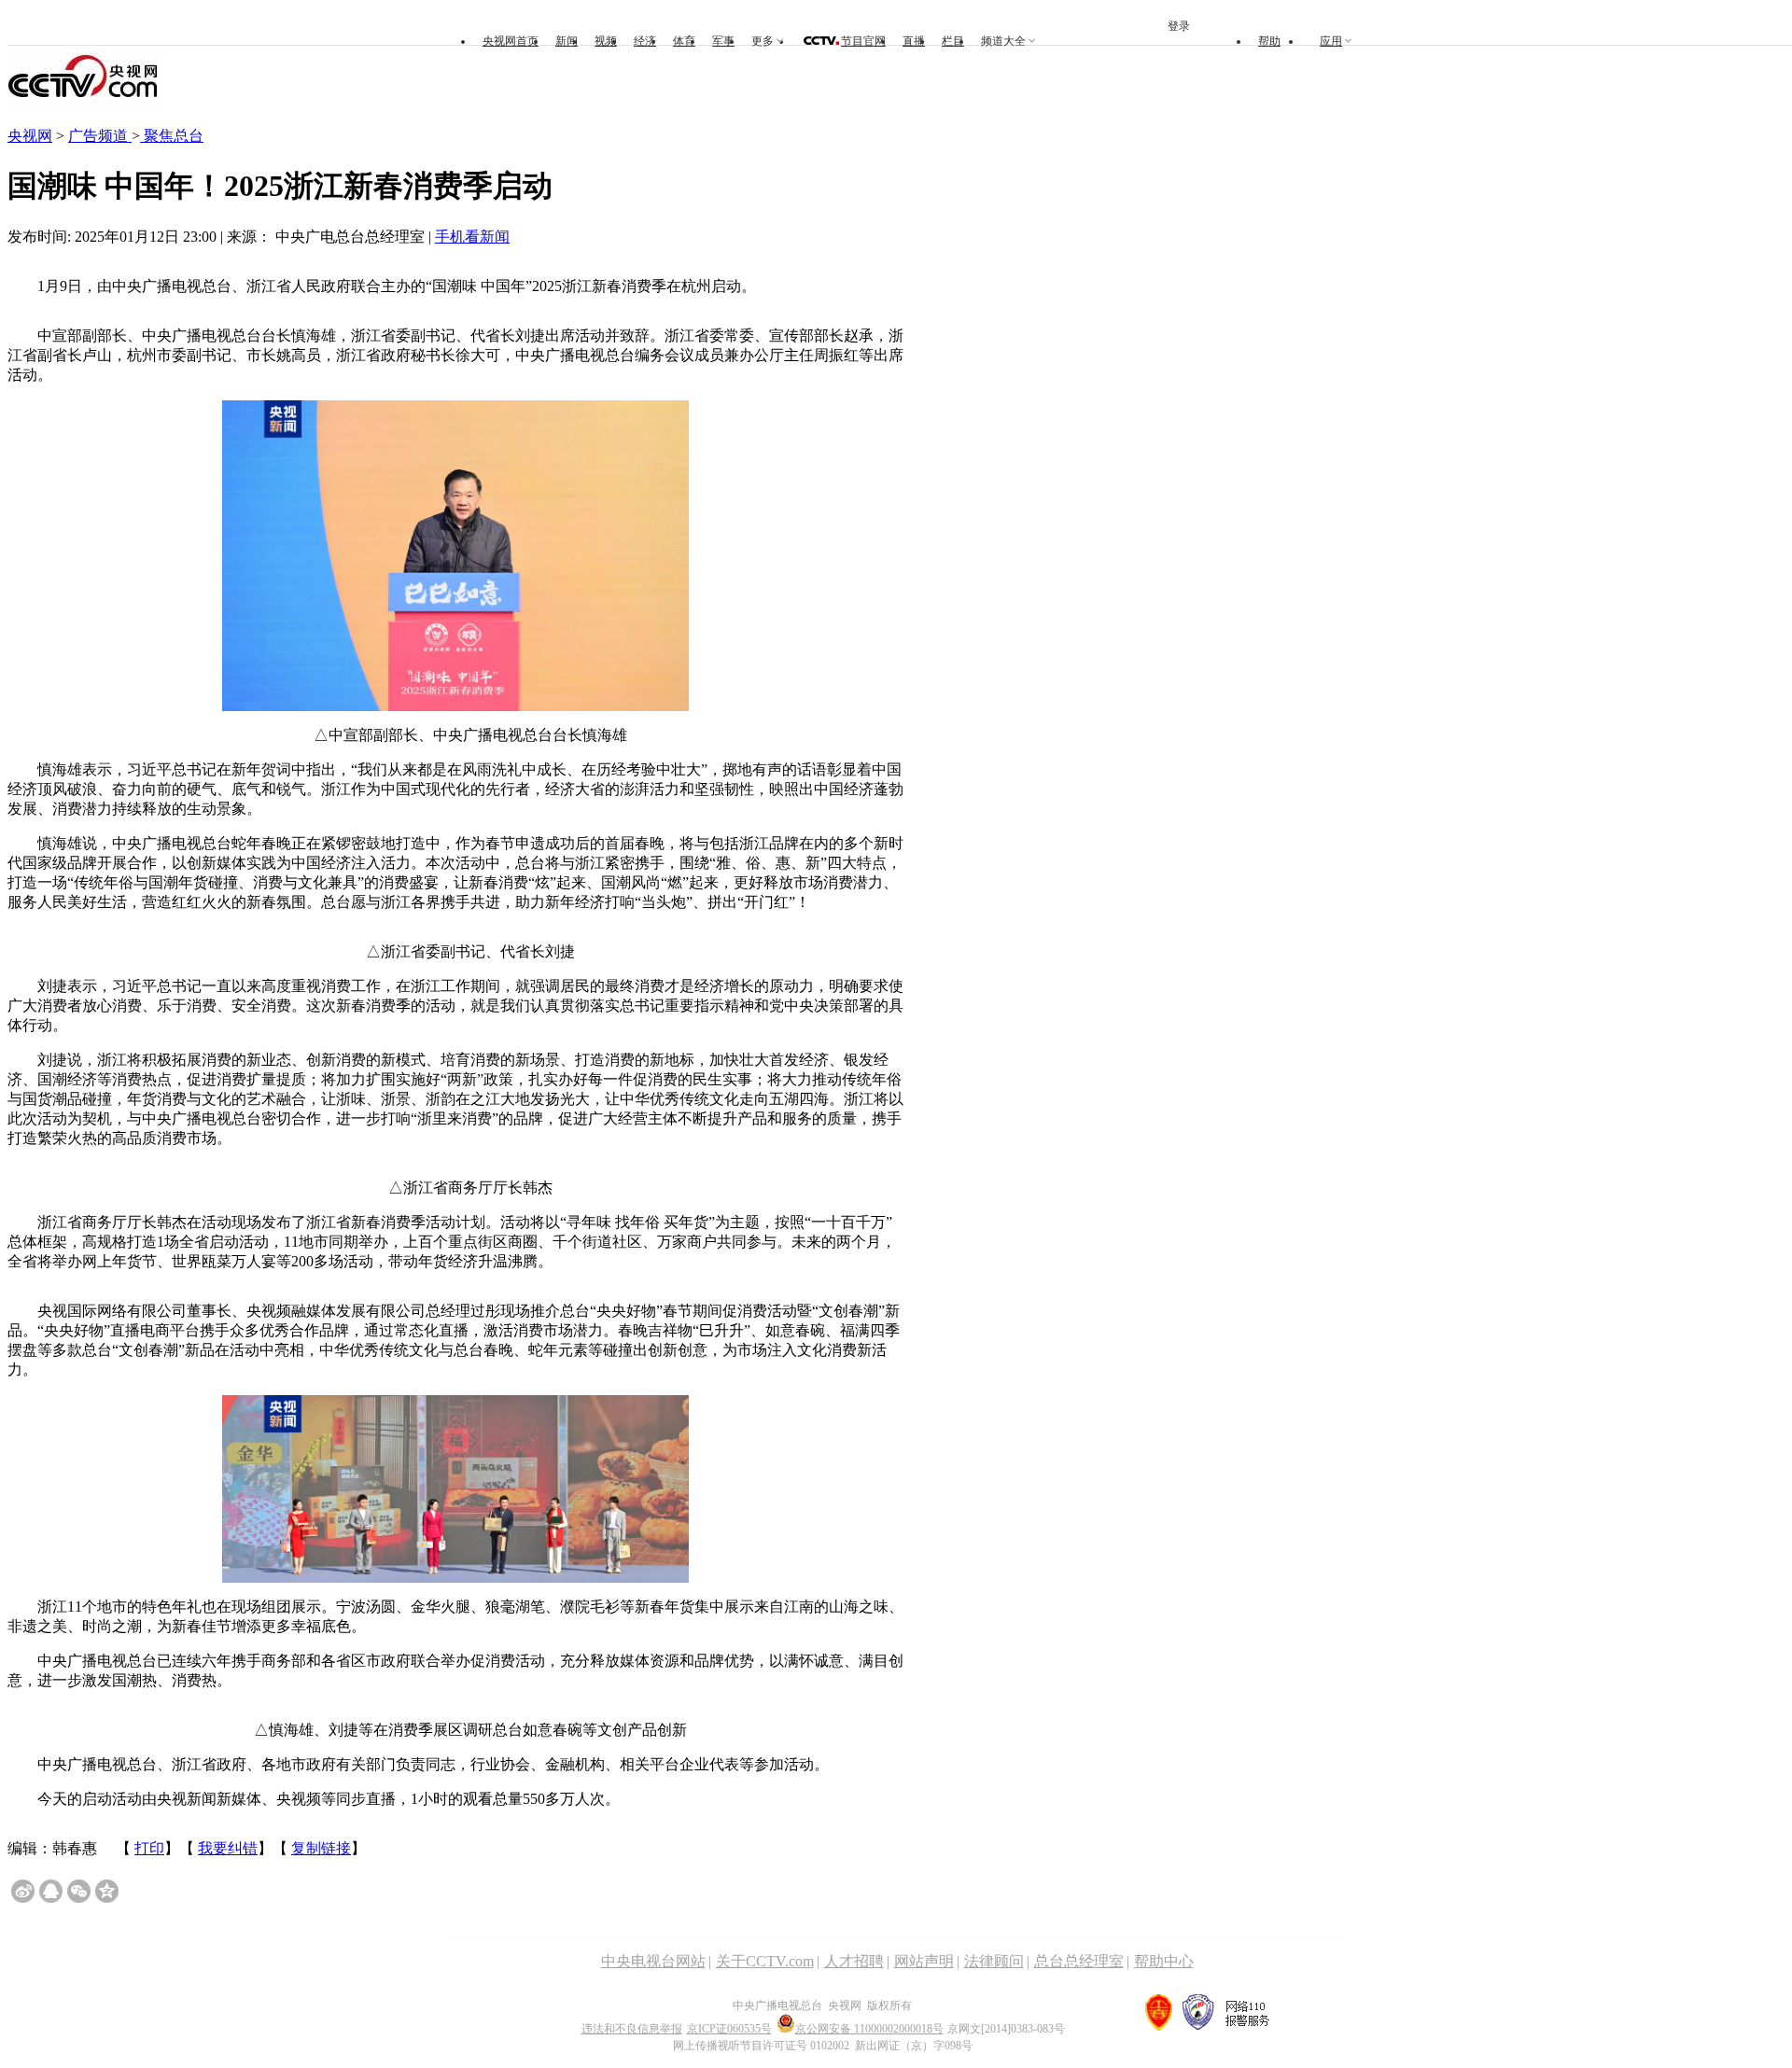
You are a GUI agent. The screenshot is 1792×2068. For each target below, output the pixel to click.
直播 (914, 41)
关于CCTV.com (765, 1961)
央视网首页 (511, 41)
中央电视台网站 (653, 1961)
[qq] (51, 1891)
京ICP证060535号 (729, 2029)
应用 (1331, 41)
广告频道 (100, 136)
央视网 (30, 136)
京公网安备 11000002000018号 (869, 2029)
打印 (149, 1848)
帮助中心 (1164, 1961)
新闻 (567, 41)
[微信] (79, 1891)
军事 (723, 41)
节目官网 (863, 41)
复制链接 (321, 1848)
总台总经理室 (1079, 1961)
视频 (606, 41)
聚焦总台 (172, 136)
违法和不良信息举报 (632, 2029)
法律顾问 (994, 1961)
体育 (684, 41)
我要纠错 (228, 1848)
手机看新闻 (472, 237)
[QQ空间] (107, 1891)
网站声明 (924, 1961)
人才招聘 (854, 1961)
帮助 (1269, 41)
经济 (645, 41)
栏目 (953, 41)
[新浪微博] (23, 1891)
